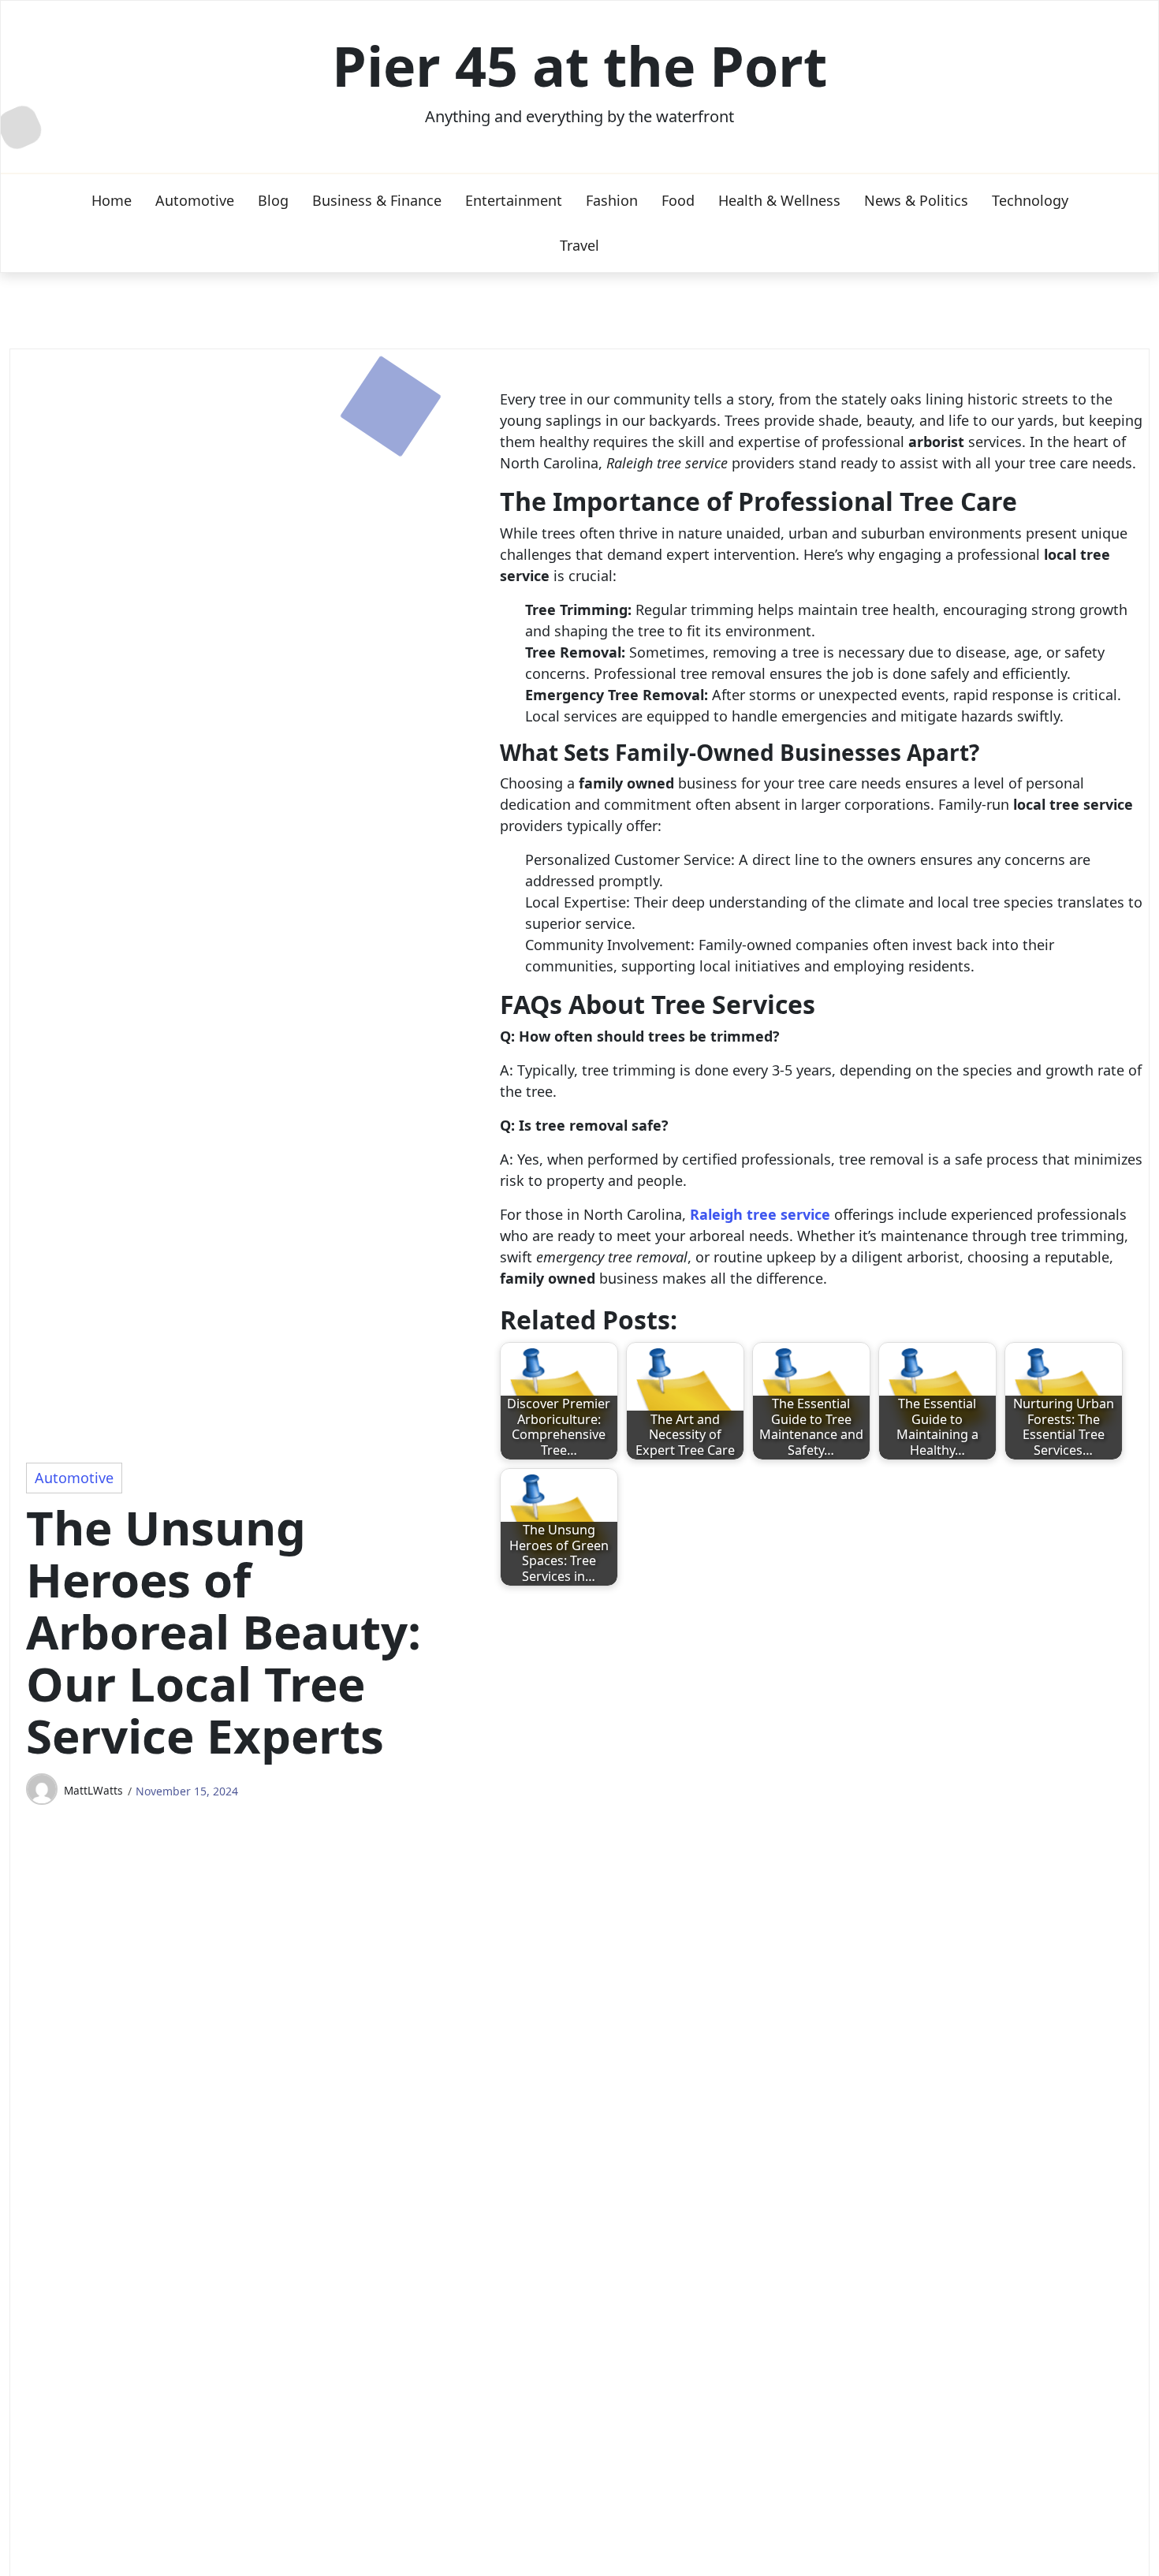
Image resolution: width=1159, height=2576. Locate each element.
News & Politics (916, 200)
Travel (579, 245)
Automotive (195, 200)
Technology (1030, 200)
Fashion (612, 200)
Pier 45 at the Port (579, 65)
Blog (273, 200)
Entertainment (514, 200)
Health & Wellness (779, 200)
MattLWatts (93, 1790)
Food (678, 200)
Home (112, 200)
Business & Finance (377, 200)
